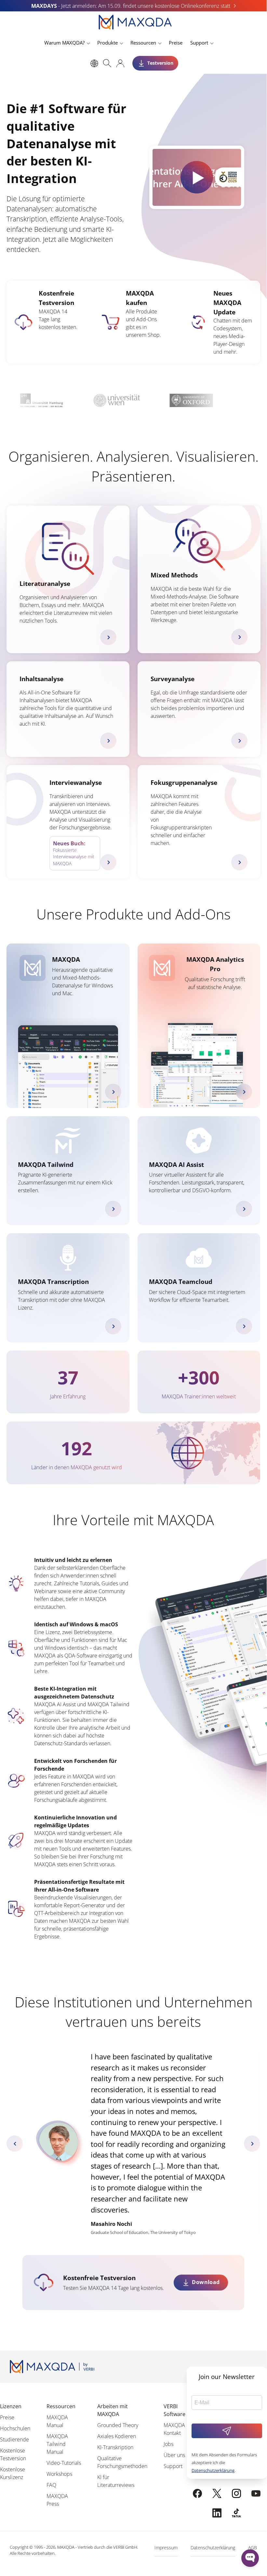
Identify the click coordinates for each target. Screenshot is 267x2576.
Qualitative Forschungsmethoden (122, 2462)
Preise (176, 43)
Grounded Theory (118, 2425)
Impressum (166, 2548)
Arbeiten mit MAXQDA (113, 2410)
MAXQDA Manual (57, 2421)
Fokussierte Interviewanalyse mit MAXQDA (74, 853)
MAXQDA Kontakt (174, 2429)
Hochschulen (15, 2428)
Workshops (59, 2474)
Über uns (174, 2455)
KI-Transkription (115, 2447)
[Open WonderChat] (250, 2558)
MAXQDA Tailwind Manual (57, 2444)
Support (199, 43)
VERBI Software (174, 2410)
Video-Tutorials (64, 2463)
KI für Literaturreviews (116, 2481)
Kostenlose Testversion (13, 2454)
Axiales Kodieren (117, 2436)
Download (206, 2282)
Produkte (107, 43)
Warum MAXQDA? (64, 43)
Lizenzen (11, 2406)
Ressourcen (143, 43)
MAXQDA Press (57, 2500)
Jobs (168, 2444)
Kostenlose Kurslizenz (13, 2473)
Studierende (14, 2439)
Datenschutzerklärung (213, 2470)
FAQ (51, 2485)
